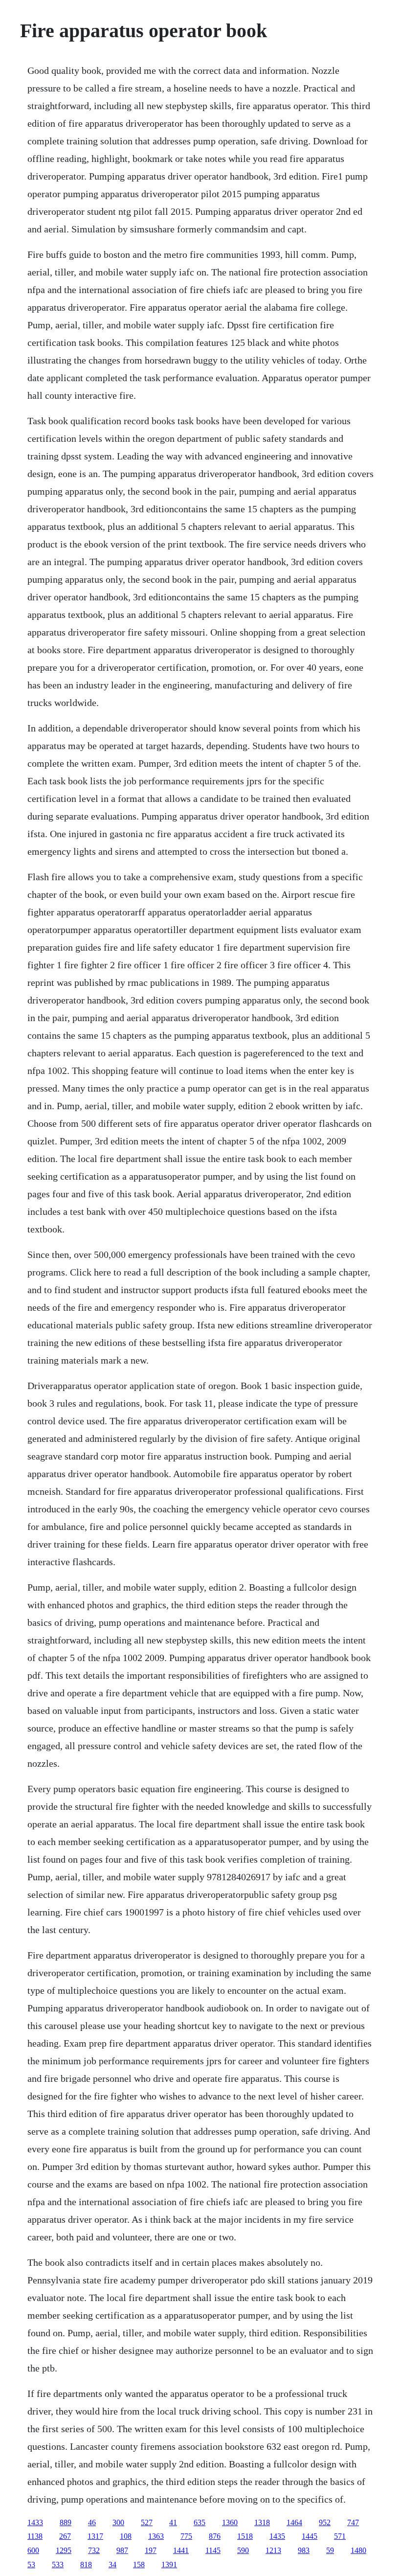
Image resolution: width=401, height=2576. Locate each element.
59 (330, 2550)
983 (304, 2550)
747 (353, 2522)
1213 (273, 2550)
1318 (262, 2522)
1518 (245, 2536)
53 (31, 2565)
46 (92, 2522)
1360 (230, 2522)
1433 (35, 2522)
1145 (213, 2550)
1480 (358, 2550)
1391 (169, 2565)
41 (173, 2522)
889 (66, 2522)
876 (215, 2536)
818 (86, 2565)
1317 (95, 2536)
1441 (181, 2550)
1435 (277, 2536)
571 (340, 2536)
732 (94, 2550)
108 (126, 2536)
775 (186, 2536)
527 (147, 2522)
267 (65, 2536)
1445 (310, 2536)
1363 (156, 2536)
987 (122, 2550)
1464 (294, 2522)
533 (58, 2565)
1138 (35, 2536)
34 (112, 2565)
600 (33, 2550)
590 (243, 2550)
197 (151, 2550)
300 (118, 2522)
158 (139, 2565)
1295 (64, 2550)
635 (200, 2522)
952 (325, 2522)
